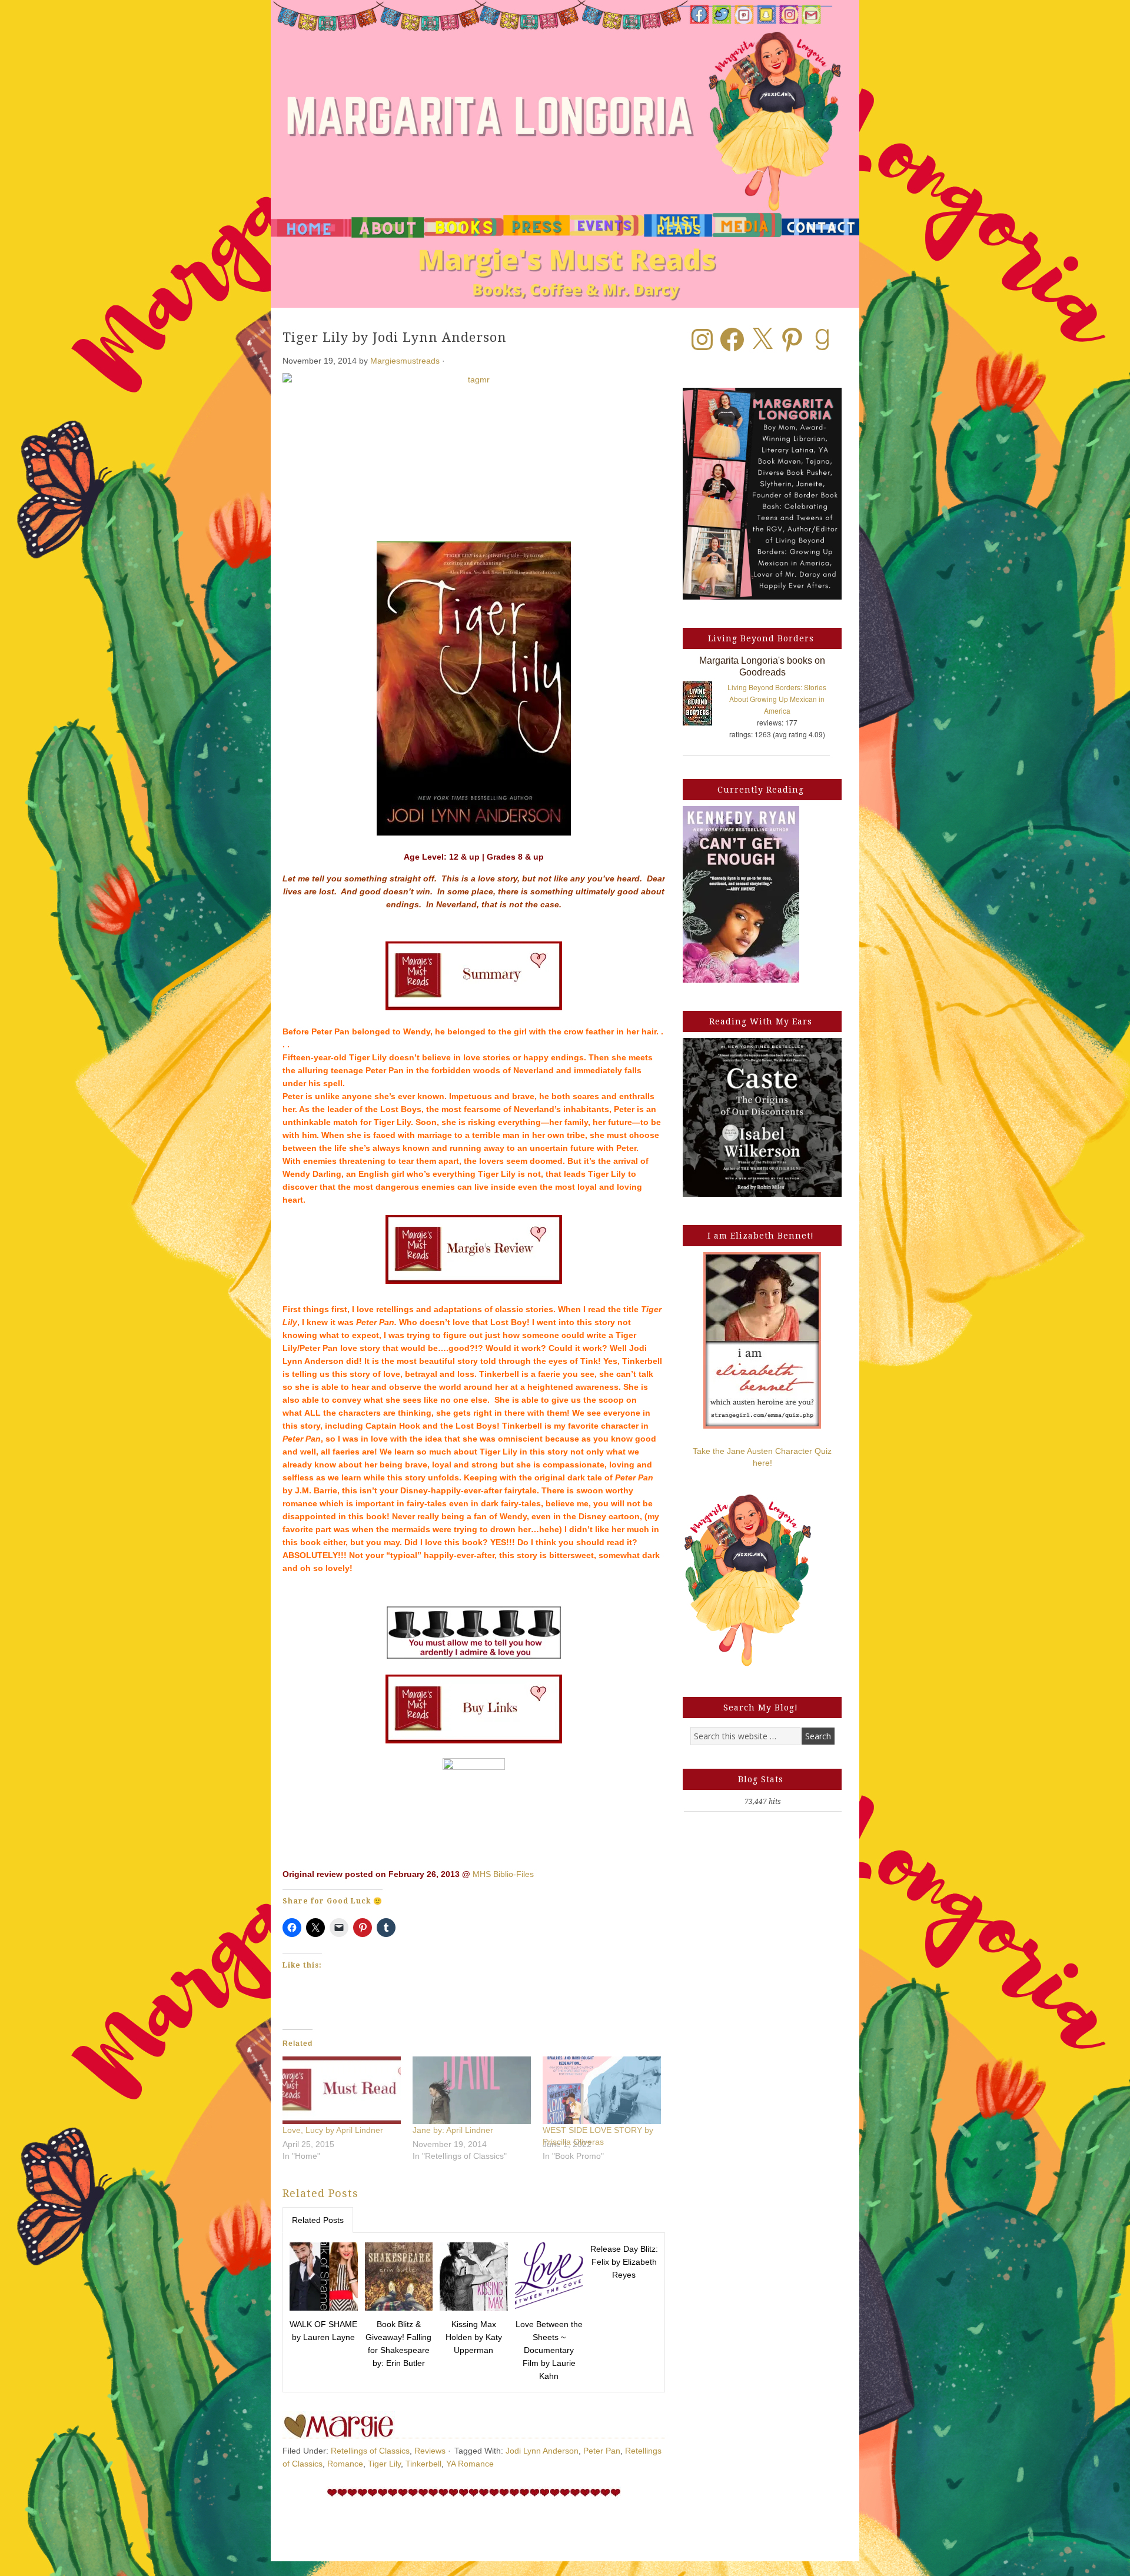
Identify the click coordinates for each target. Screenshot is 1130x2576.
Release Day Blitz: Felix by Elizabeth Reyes (624, 2262)
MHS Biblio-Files (503, 1874)
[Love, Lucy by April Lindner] (342, 2090)
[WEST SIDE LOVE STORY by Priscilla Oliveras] (602, 2090)
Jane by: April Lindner (453, 2130)
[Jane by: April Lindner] (472, 2090)
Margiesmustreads (405, 361)
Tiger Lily (384, 2464)
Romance (345, 2464)
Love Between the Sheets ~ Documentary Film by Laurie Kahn (549, 2350)
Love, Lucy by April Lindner (333, 2130)
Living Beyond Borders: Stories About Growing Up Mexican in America (777, 699)
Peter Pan (602, 2451)
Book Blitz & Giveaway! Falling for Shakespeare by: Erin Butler (398, 2344)
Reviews (430, 2451)
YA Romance (470, 2464)
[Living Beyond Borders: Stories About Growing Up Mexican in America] (703, 706)
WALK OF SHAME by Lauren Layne (323, 2331)
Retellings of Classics (370, 2451)
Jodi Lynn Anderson (542, 2451)
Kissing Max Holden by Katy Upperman (474, 2337)
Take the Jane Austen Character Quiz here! (762, 1457)
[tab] (318, 2220)
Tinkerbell (423, 2464)
